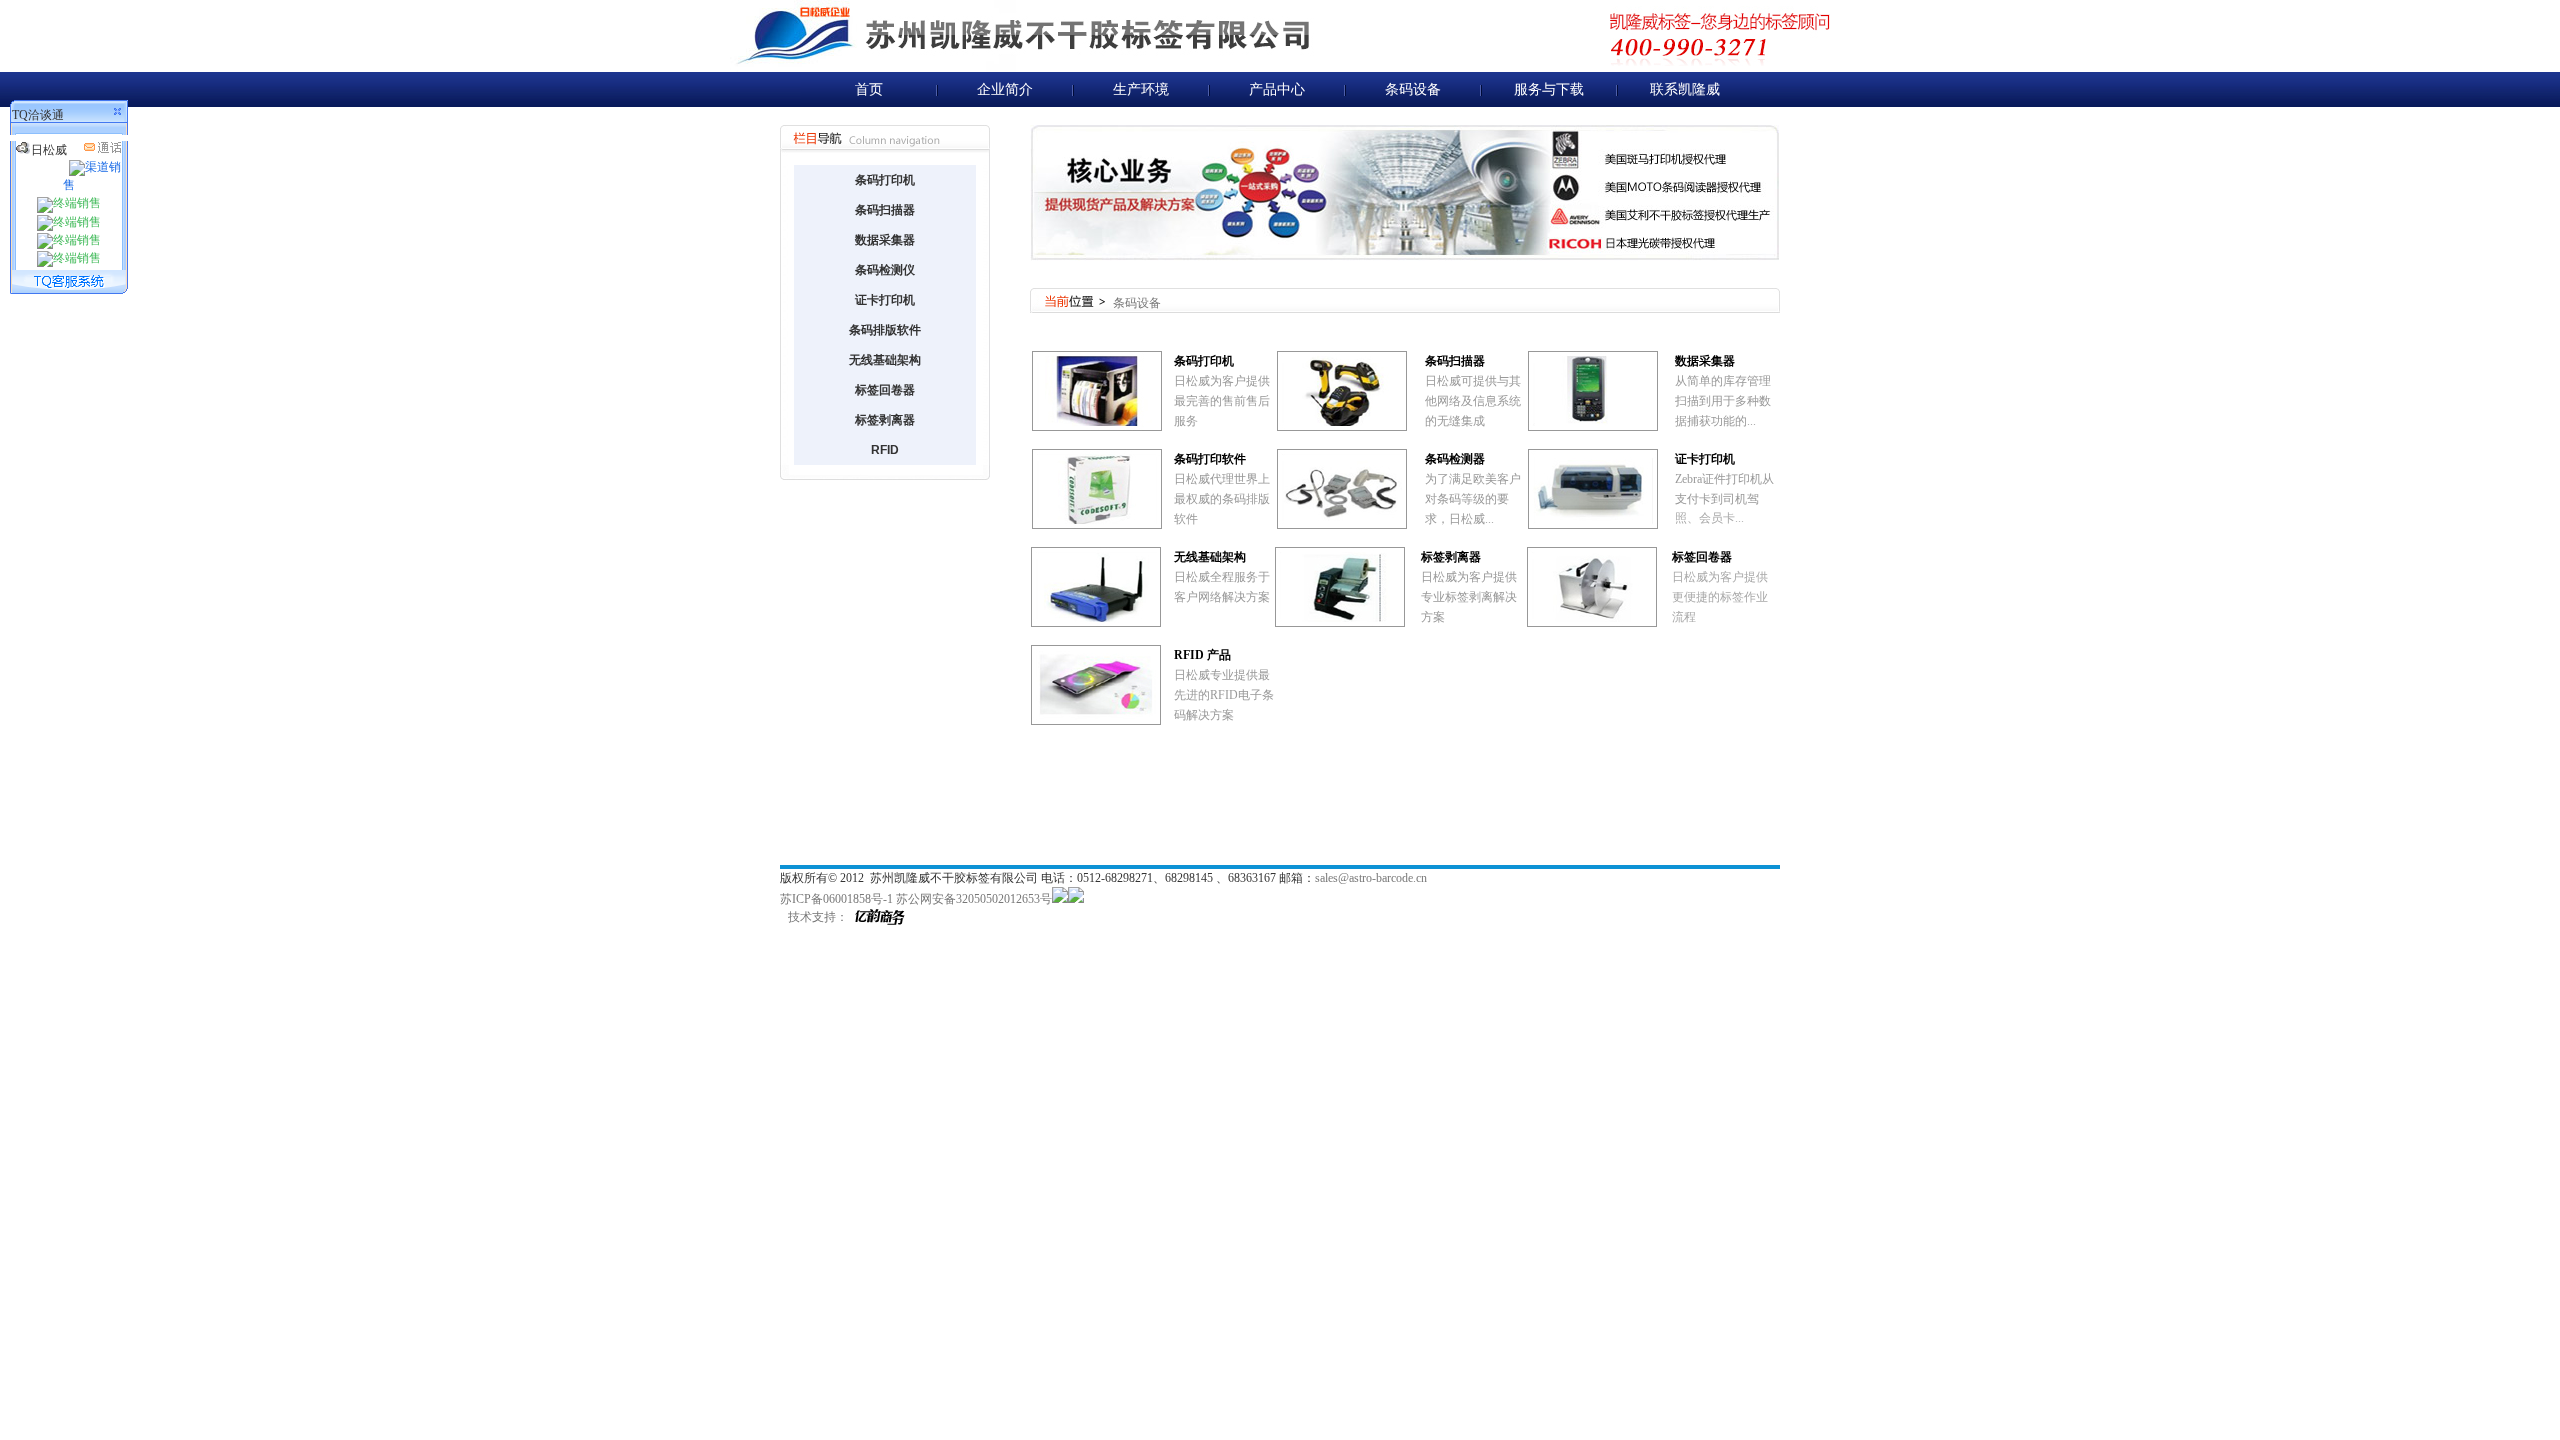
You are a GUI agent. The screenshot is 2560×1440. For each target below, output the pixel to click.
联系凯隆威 (1685, 89)
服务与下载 (1549, 89)
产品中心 (1277, 89)
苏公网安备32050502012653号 (974, 899)
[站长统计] (1060, 899)
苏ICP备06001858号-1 (836, 899)
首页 (869, 89)
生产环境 (1141, 89)
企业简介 (1005, 89)
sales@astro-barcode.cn (1371, 878)
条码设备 (1413, 89)
